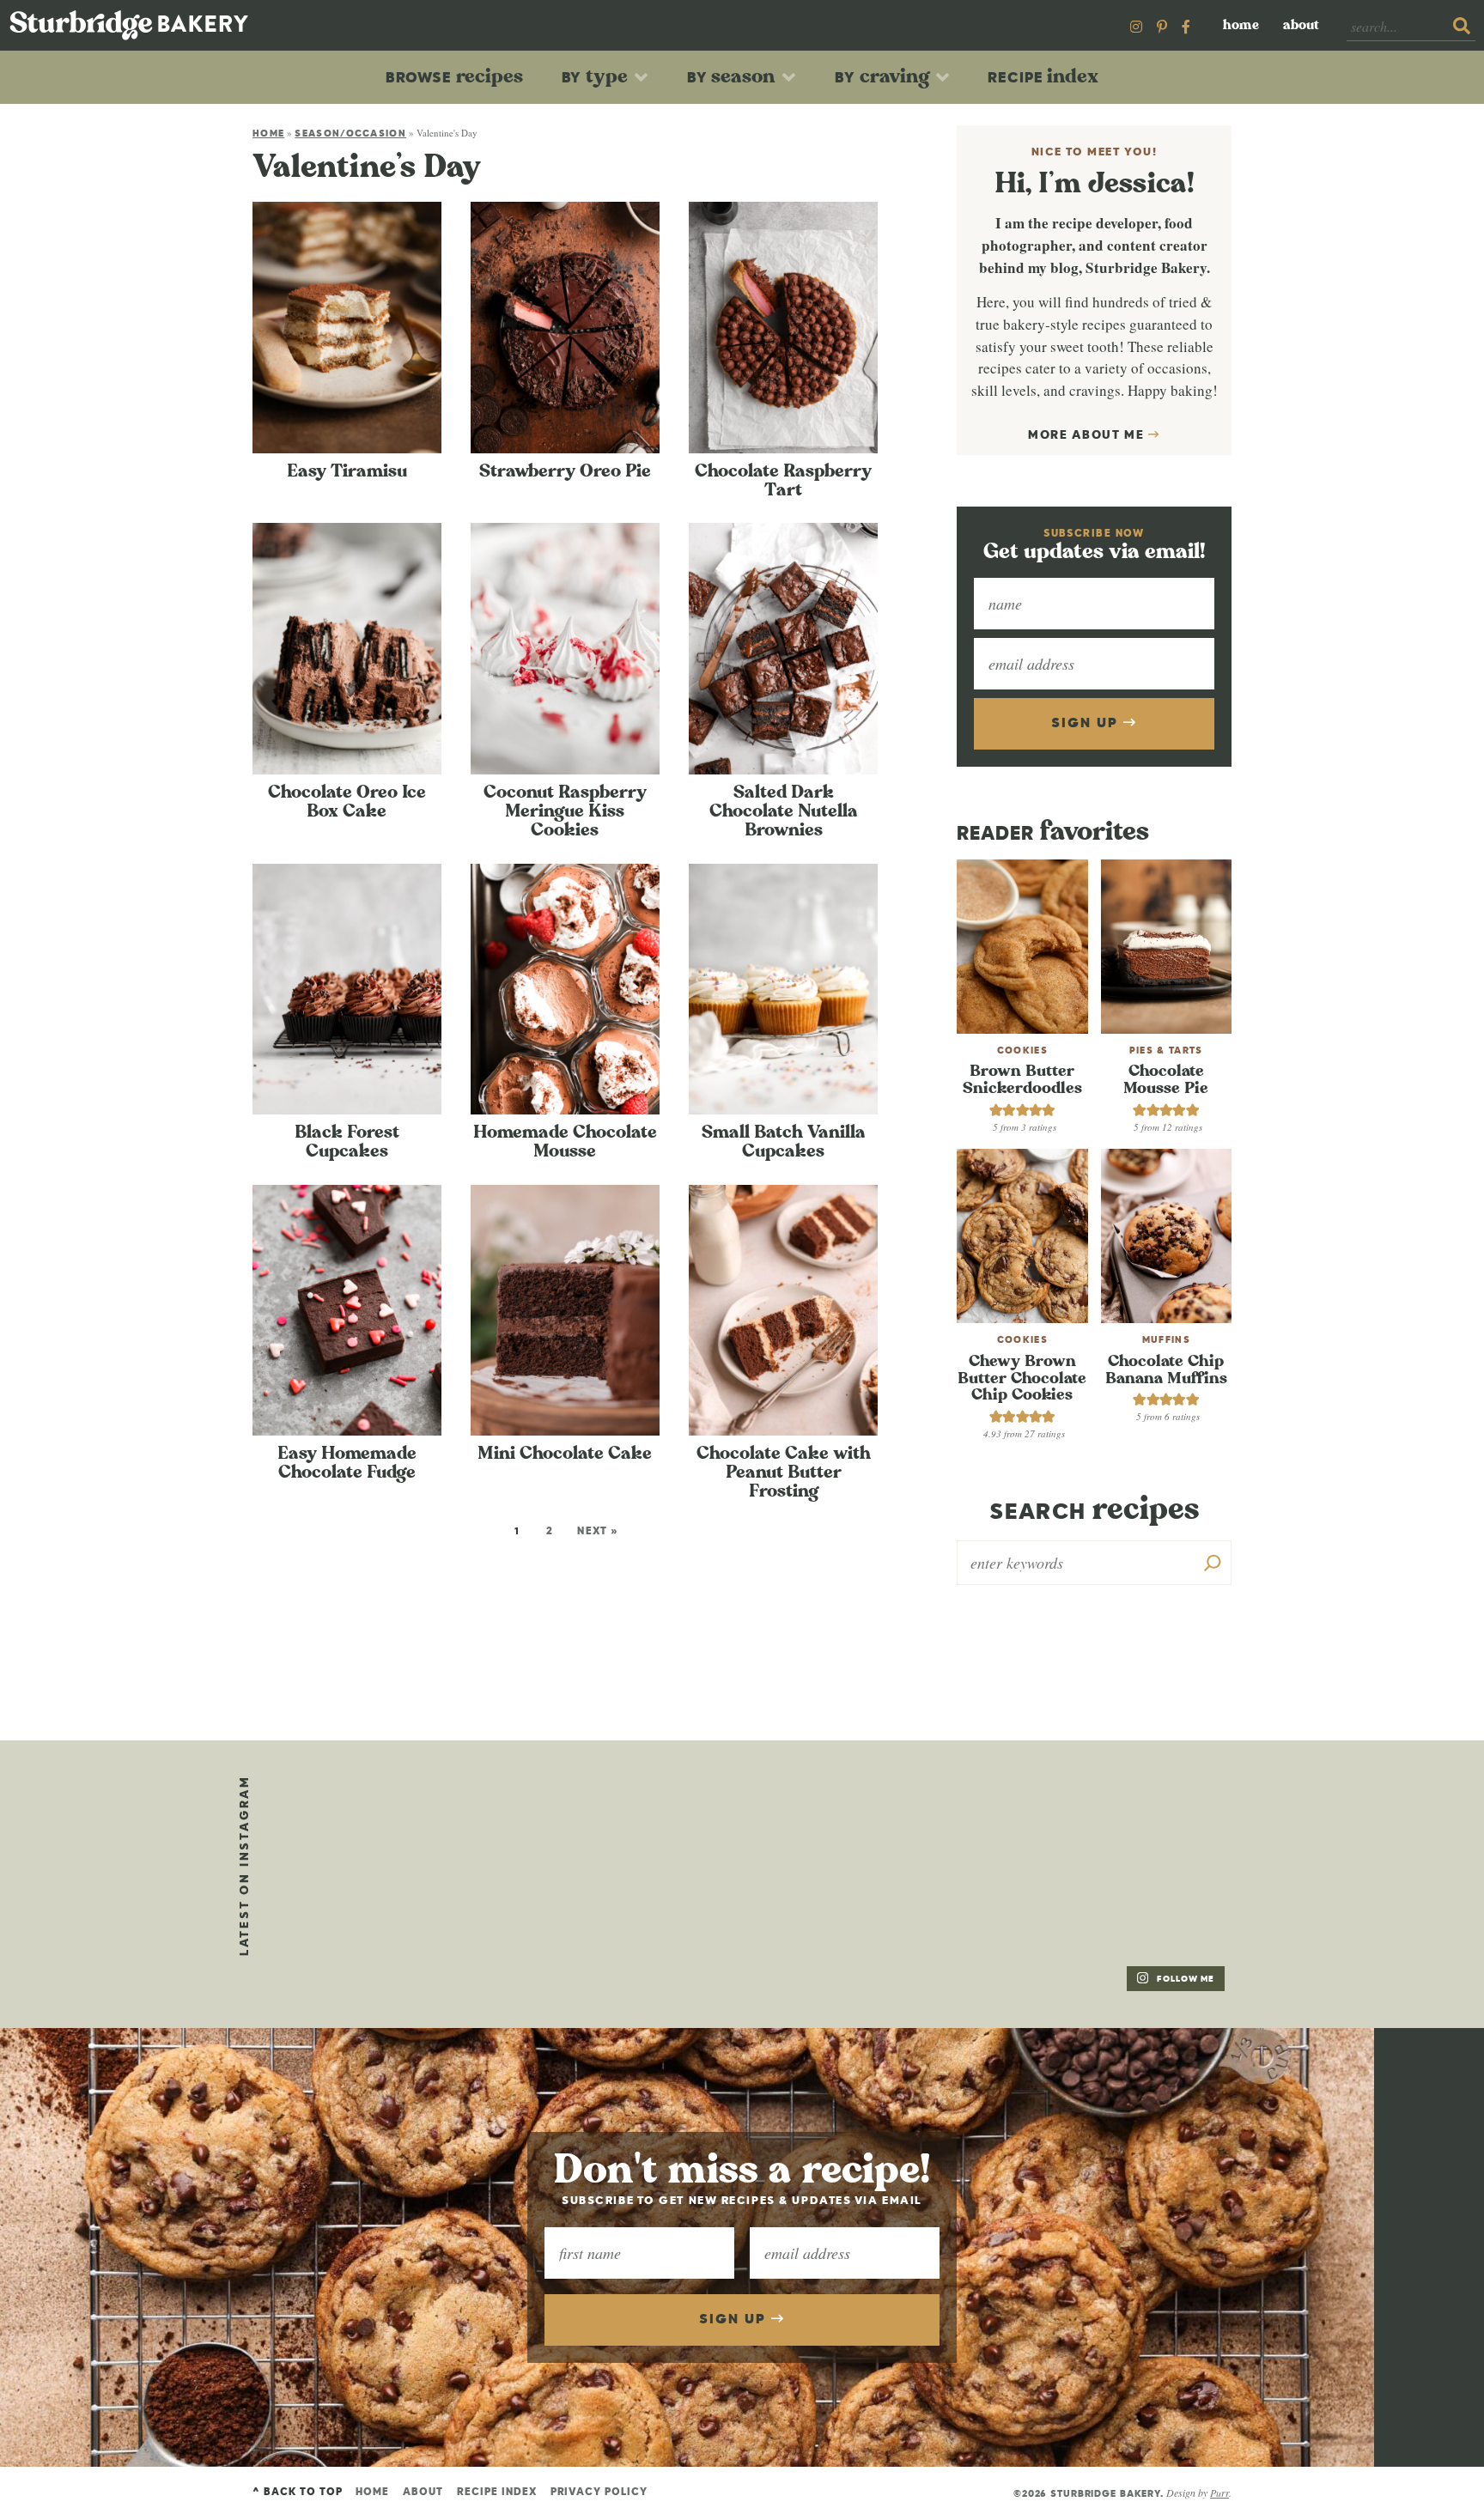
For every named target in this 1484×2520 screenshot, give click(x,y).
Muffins (1166, 1340)
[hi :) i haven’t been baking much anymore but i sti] (944, 1825)
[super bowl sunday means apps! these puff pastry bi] (1141, 1825)
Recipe (1043, 76)
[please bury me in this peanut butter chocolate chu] (351, 1943)
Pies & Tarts (1166, 1051)
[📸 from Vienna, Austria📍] (549, 1825)
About (1301, 25)
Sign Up (1087, 724)
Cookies (1022, 1051)
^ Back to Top (297, 2493)
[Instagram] (1136, 26)
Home (1241, 25)
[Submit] (1462, 27)
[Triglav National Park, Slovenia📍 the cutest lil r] (351, 1825)
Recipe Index (497, 2493)
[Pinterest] (1162, 26)
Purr (1219, 2493)
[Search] (1213, 1563)
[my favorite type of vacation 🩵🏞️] (746, 1825)
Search (1094, 1510)
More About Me (1089, 435)
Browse (454, 76)
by (595, 76)
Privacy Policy (599, 2493)
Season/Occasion (350, 134)
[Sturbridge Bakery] (129, 25)
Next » (598, 1532)
